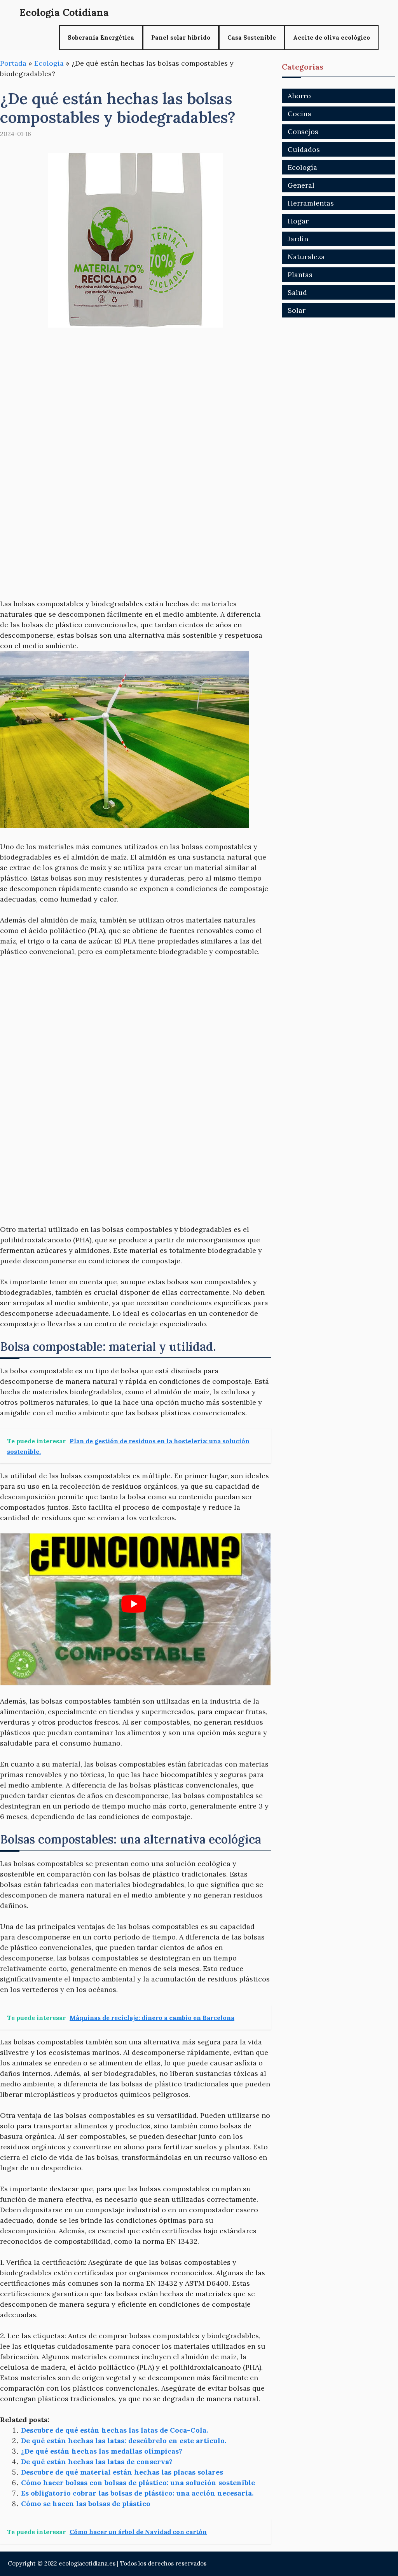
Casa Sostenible (252, 37)
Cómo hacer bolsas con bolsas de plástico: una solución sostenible (138, 2483)
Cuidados (304, 149)
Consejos (303, 132)
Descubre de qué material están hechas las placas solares (122, 2472)
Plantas (300, 275)
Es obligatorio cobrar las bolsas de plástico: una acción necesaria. (137, 2493)
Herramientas (311, 203)
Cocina (299, 114)
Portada (13, 63)
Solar (297, 310)
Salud (297, 292)
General (301, 185)
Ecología (49, 63)
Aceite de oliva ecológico (332, 37)
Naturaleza (306, 257)
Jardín (298, 239)
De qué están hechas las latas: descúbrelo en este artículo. (124, 2441)
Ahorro (299, 96)
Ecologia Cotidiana (64, 12)
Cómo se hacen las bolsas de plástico (86, 2504)
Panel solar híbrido (181, 37)
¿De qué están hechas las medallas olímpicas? (102, 2451)
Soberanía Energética (101, 37)
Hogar (298, 221)
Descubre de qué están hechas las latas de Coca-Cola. (114, 2430)
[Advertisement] (135, 396)
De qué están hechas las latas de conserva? (97, 2462)
